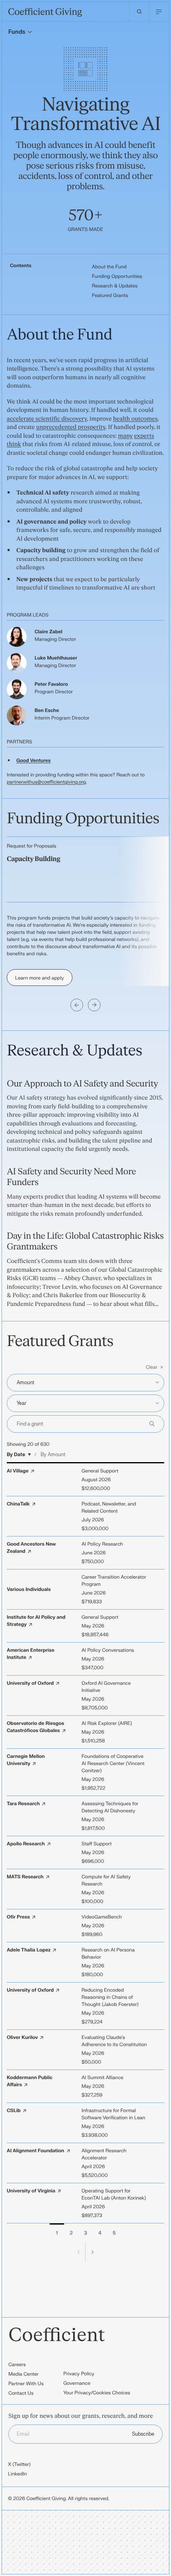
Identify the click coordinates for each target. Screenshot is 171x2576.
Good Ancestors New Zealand (31, 1548)
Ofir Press (18, 1917)
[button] (85, 1367)
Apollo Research (26, 1844)
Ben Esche (47, 710)
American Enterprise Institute (31, 1654)
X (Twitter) (19, 2464)
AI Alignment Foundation (35, 2151)
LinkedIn (17, 2474)
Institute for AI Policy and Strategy (36, 1621)
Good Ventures (33, 760)
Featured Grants (110, 295)
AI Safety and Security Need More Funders (71, 1177)
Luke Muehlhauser (56, 658)
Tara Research (23, 1804)
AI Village (18, 1471)
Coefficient (57, 2335)
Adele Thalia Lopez (29, 1950)
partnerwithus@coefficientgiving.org (46, 782)
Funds (17, 32)
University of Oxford (30, 1683)
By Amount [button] (53, 1455)
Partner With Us (26, 2384)
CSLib (14, 2110)
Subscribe (143, 2434)
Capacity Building (33, 859)
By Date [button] (16, 1455)
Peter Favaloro (51, 684)
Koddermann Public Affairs (30, 2081)
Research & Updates (115, 286)
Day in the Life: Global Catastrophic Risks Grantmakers (85, 1241)
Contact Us (21, 2393)
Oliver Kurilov (22, 2037)
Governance (77, 2383)
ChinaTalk (18, 1504)
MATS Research (25, 1877)
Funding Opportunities (117, 276)
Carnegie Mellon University (26, 1760)
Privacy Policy (79, 2374)
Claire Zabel (49, 632)
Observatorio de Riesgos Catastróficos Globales (35, 1727)
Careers (17, 2365)
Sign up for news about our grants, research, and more (81, 2416)
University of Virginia (31, 2191)
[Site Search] (139, 12)
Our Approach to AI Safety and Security (82, 1084)
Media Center (23, 2374)
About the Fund (109, 267)
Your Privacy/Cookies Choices (97, 2393)
